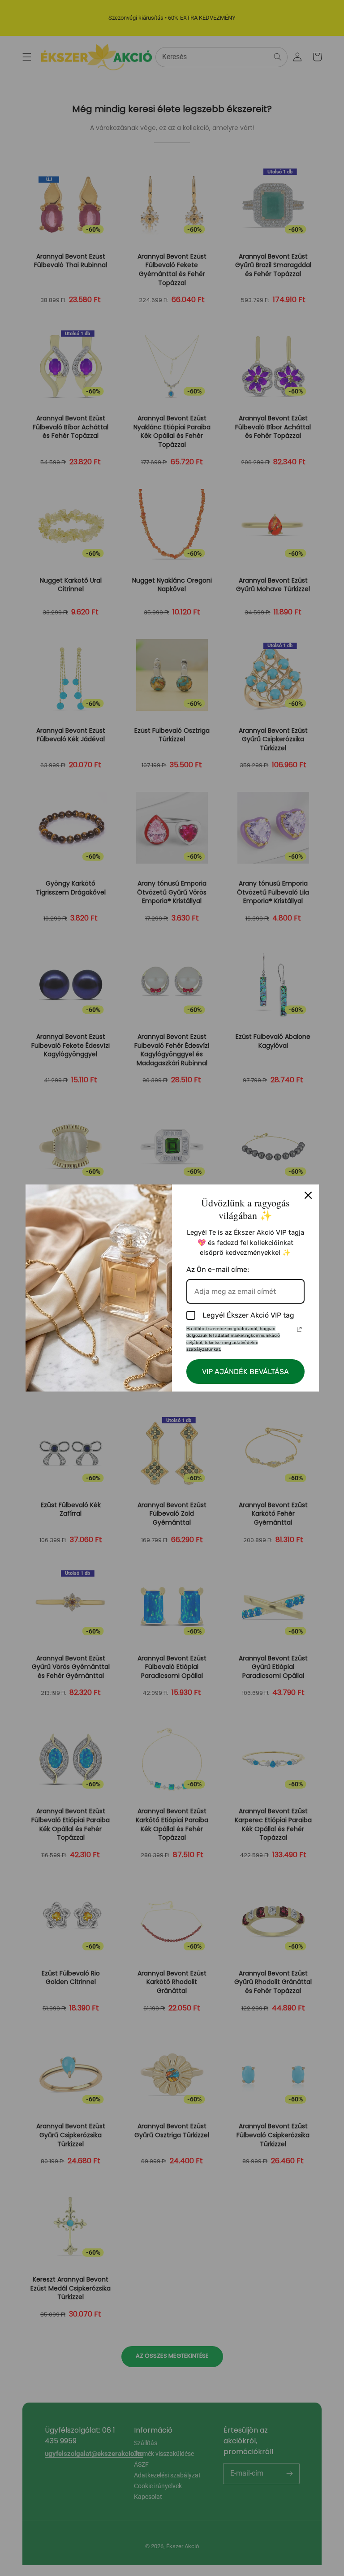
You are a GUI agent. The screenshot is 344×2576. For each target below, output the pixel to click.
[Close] (308, 1195)
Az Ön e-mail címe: (218, 1269)
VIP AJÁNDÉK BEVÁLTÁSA (245, 1372)
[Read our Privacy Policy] (299, 1329)
